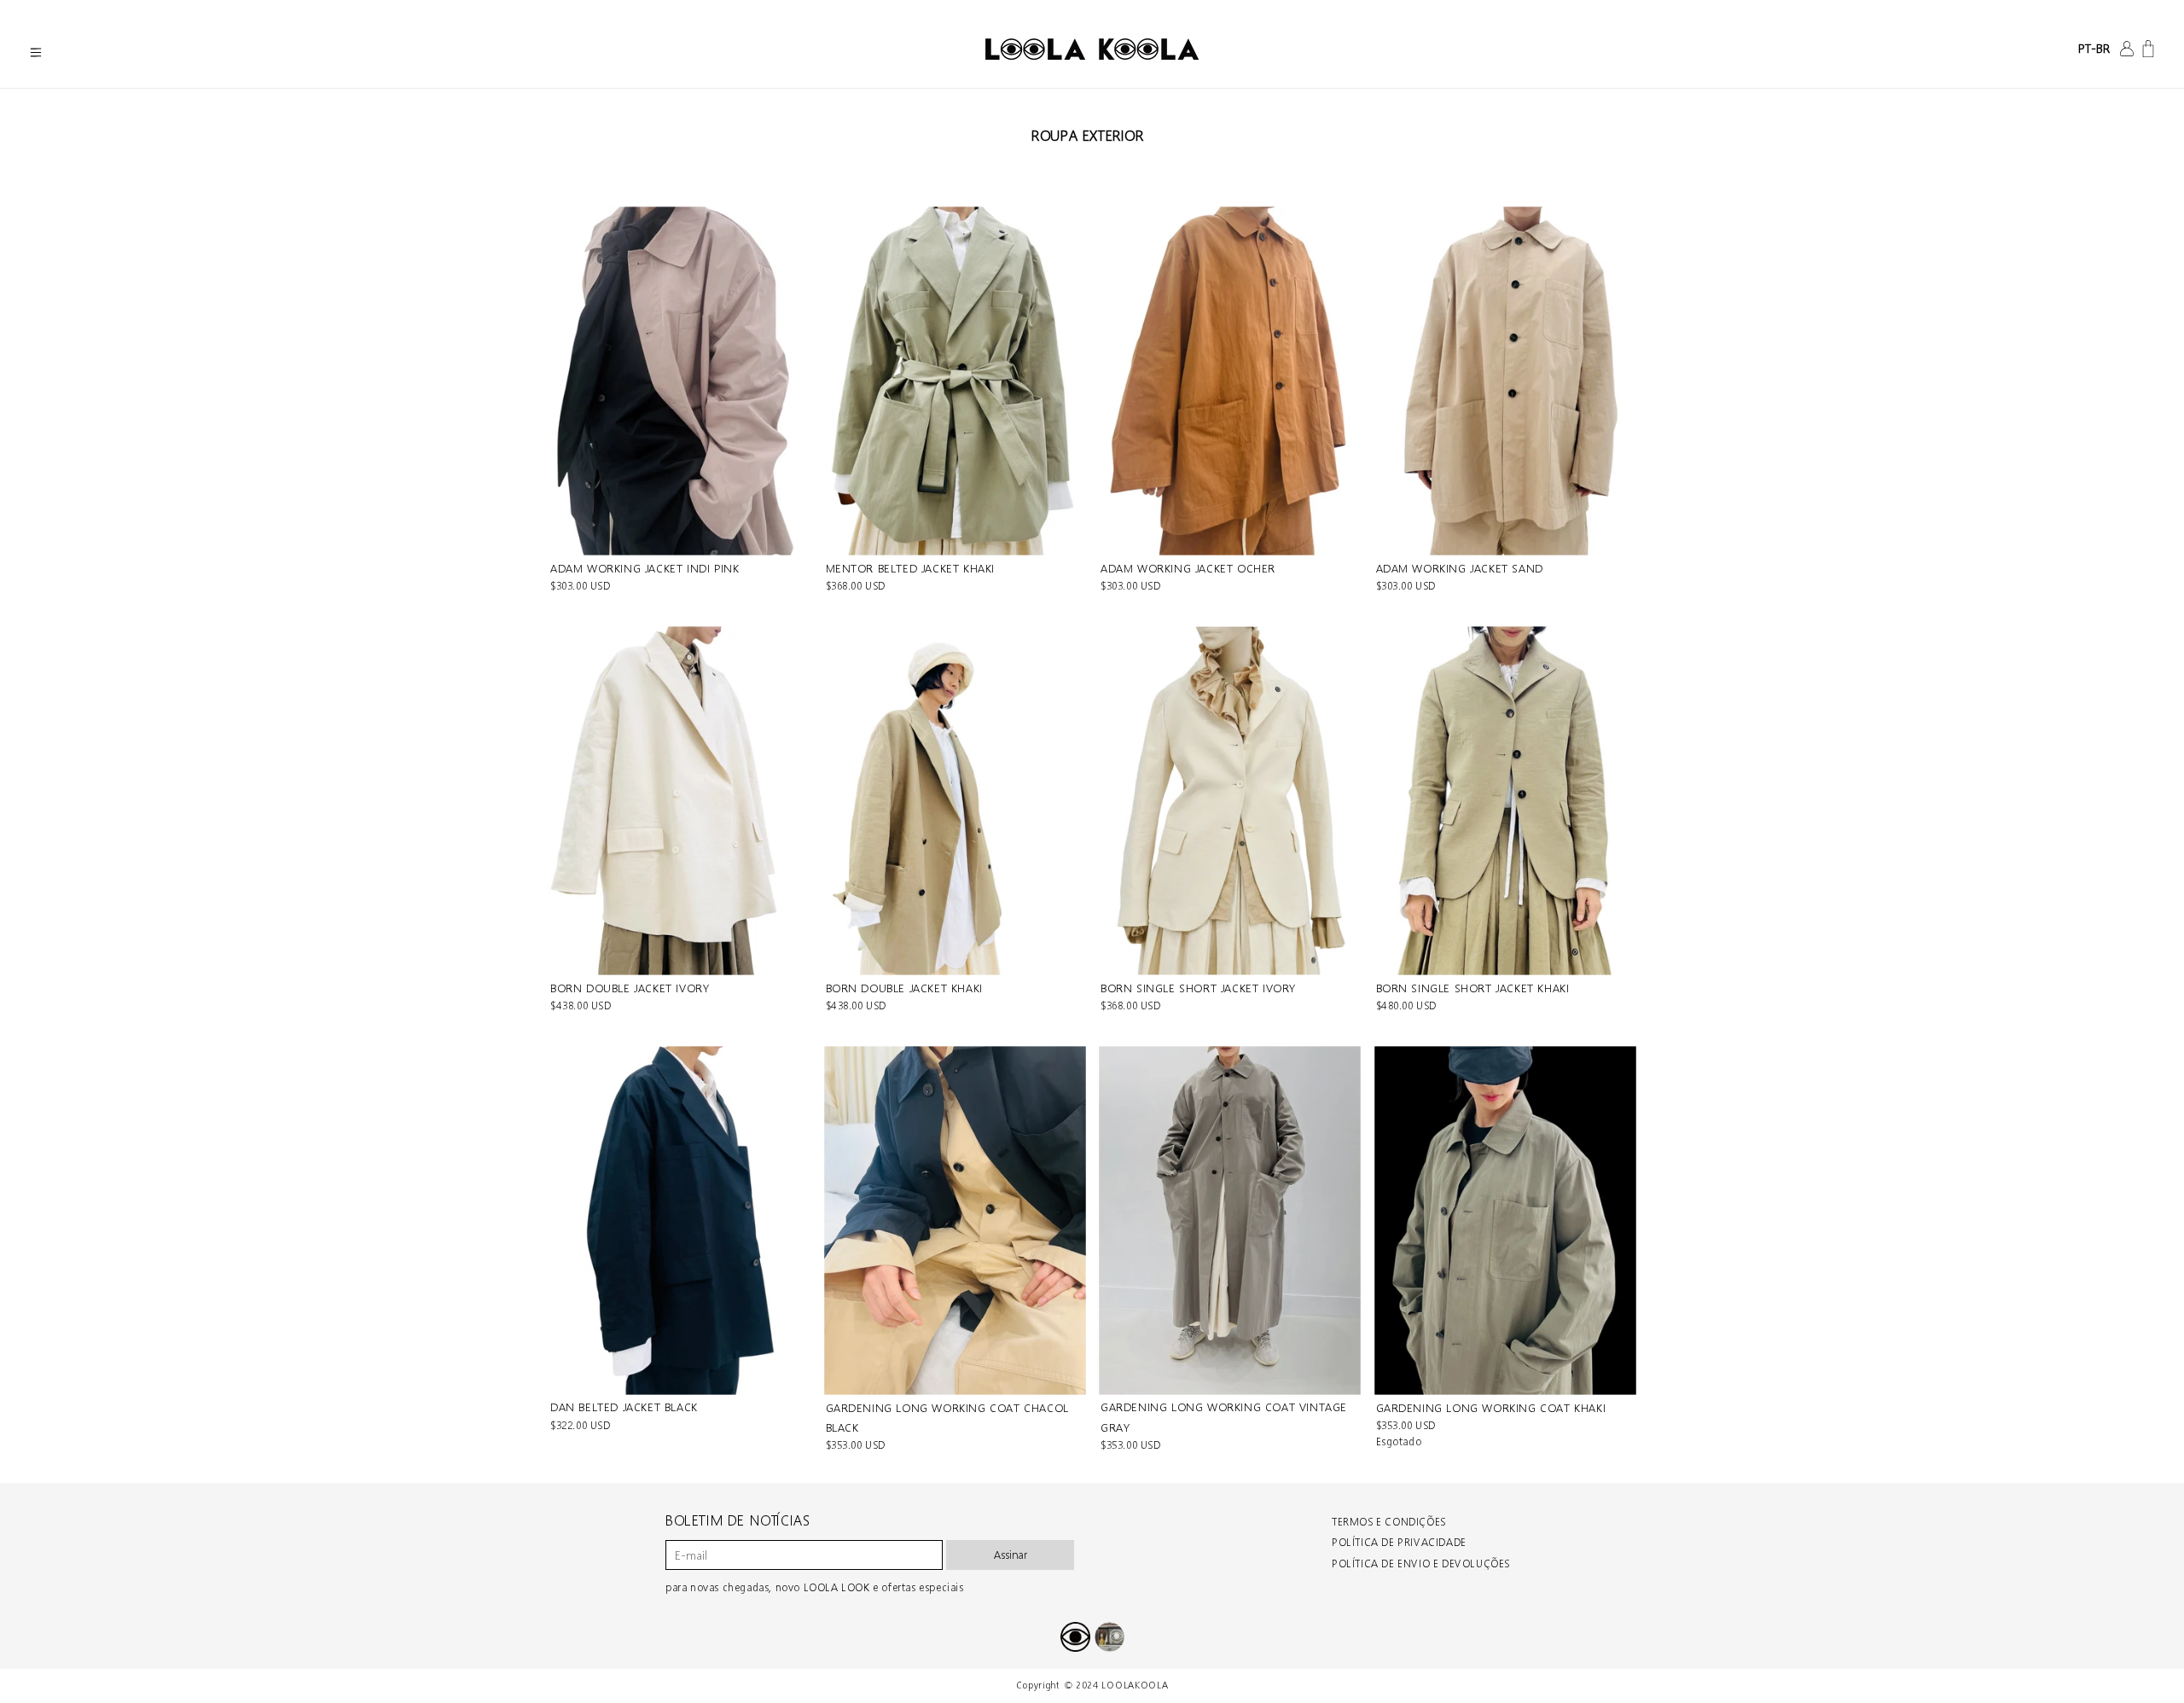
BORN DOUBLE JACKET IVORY (630, 988)
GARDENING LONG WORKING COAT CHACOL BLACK (947, 1418)
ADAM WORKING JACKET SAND (1460, 569)
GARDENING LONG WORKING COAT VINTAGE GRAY (1224, 1417)
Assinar (1011, 1555)
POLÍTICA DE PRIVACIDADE (1399, 1542)
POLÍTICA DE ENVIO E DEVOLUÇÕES (1421, 1564)
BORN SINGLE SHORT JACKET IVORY (1198, 988)
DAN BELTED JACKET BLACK (624, 1407)
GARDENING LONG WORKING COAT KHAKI (1491, 1408)
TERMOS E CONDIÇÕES (1389, 1522)
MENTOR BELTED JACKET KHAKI (911, 569)
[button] (36, 53)
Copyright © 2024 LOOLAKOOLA (1092, 1686)
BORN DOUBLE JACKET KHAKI (904, 988)
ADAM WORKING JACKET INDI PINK (645, 569)
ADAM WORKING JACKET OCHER (1188, 569)
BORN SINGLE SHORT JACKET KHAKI (1473, 988)
